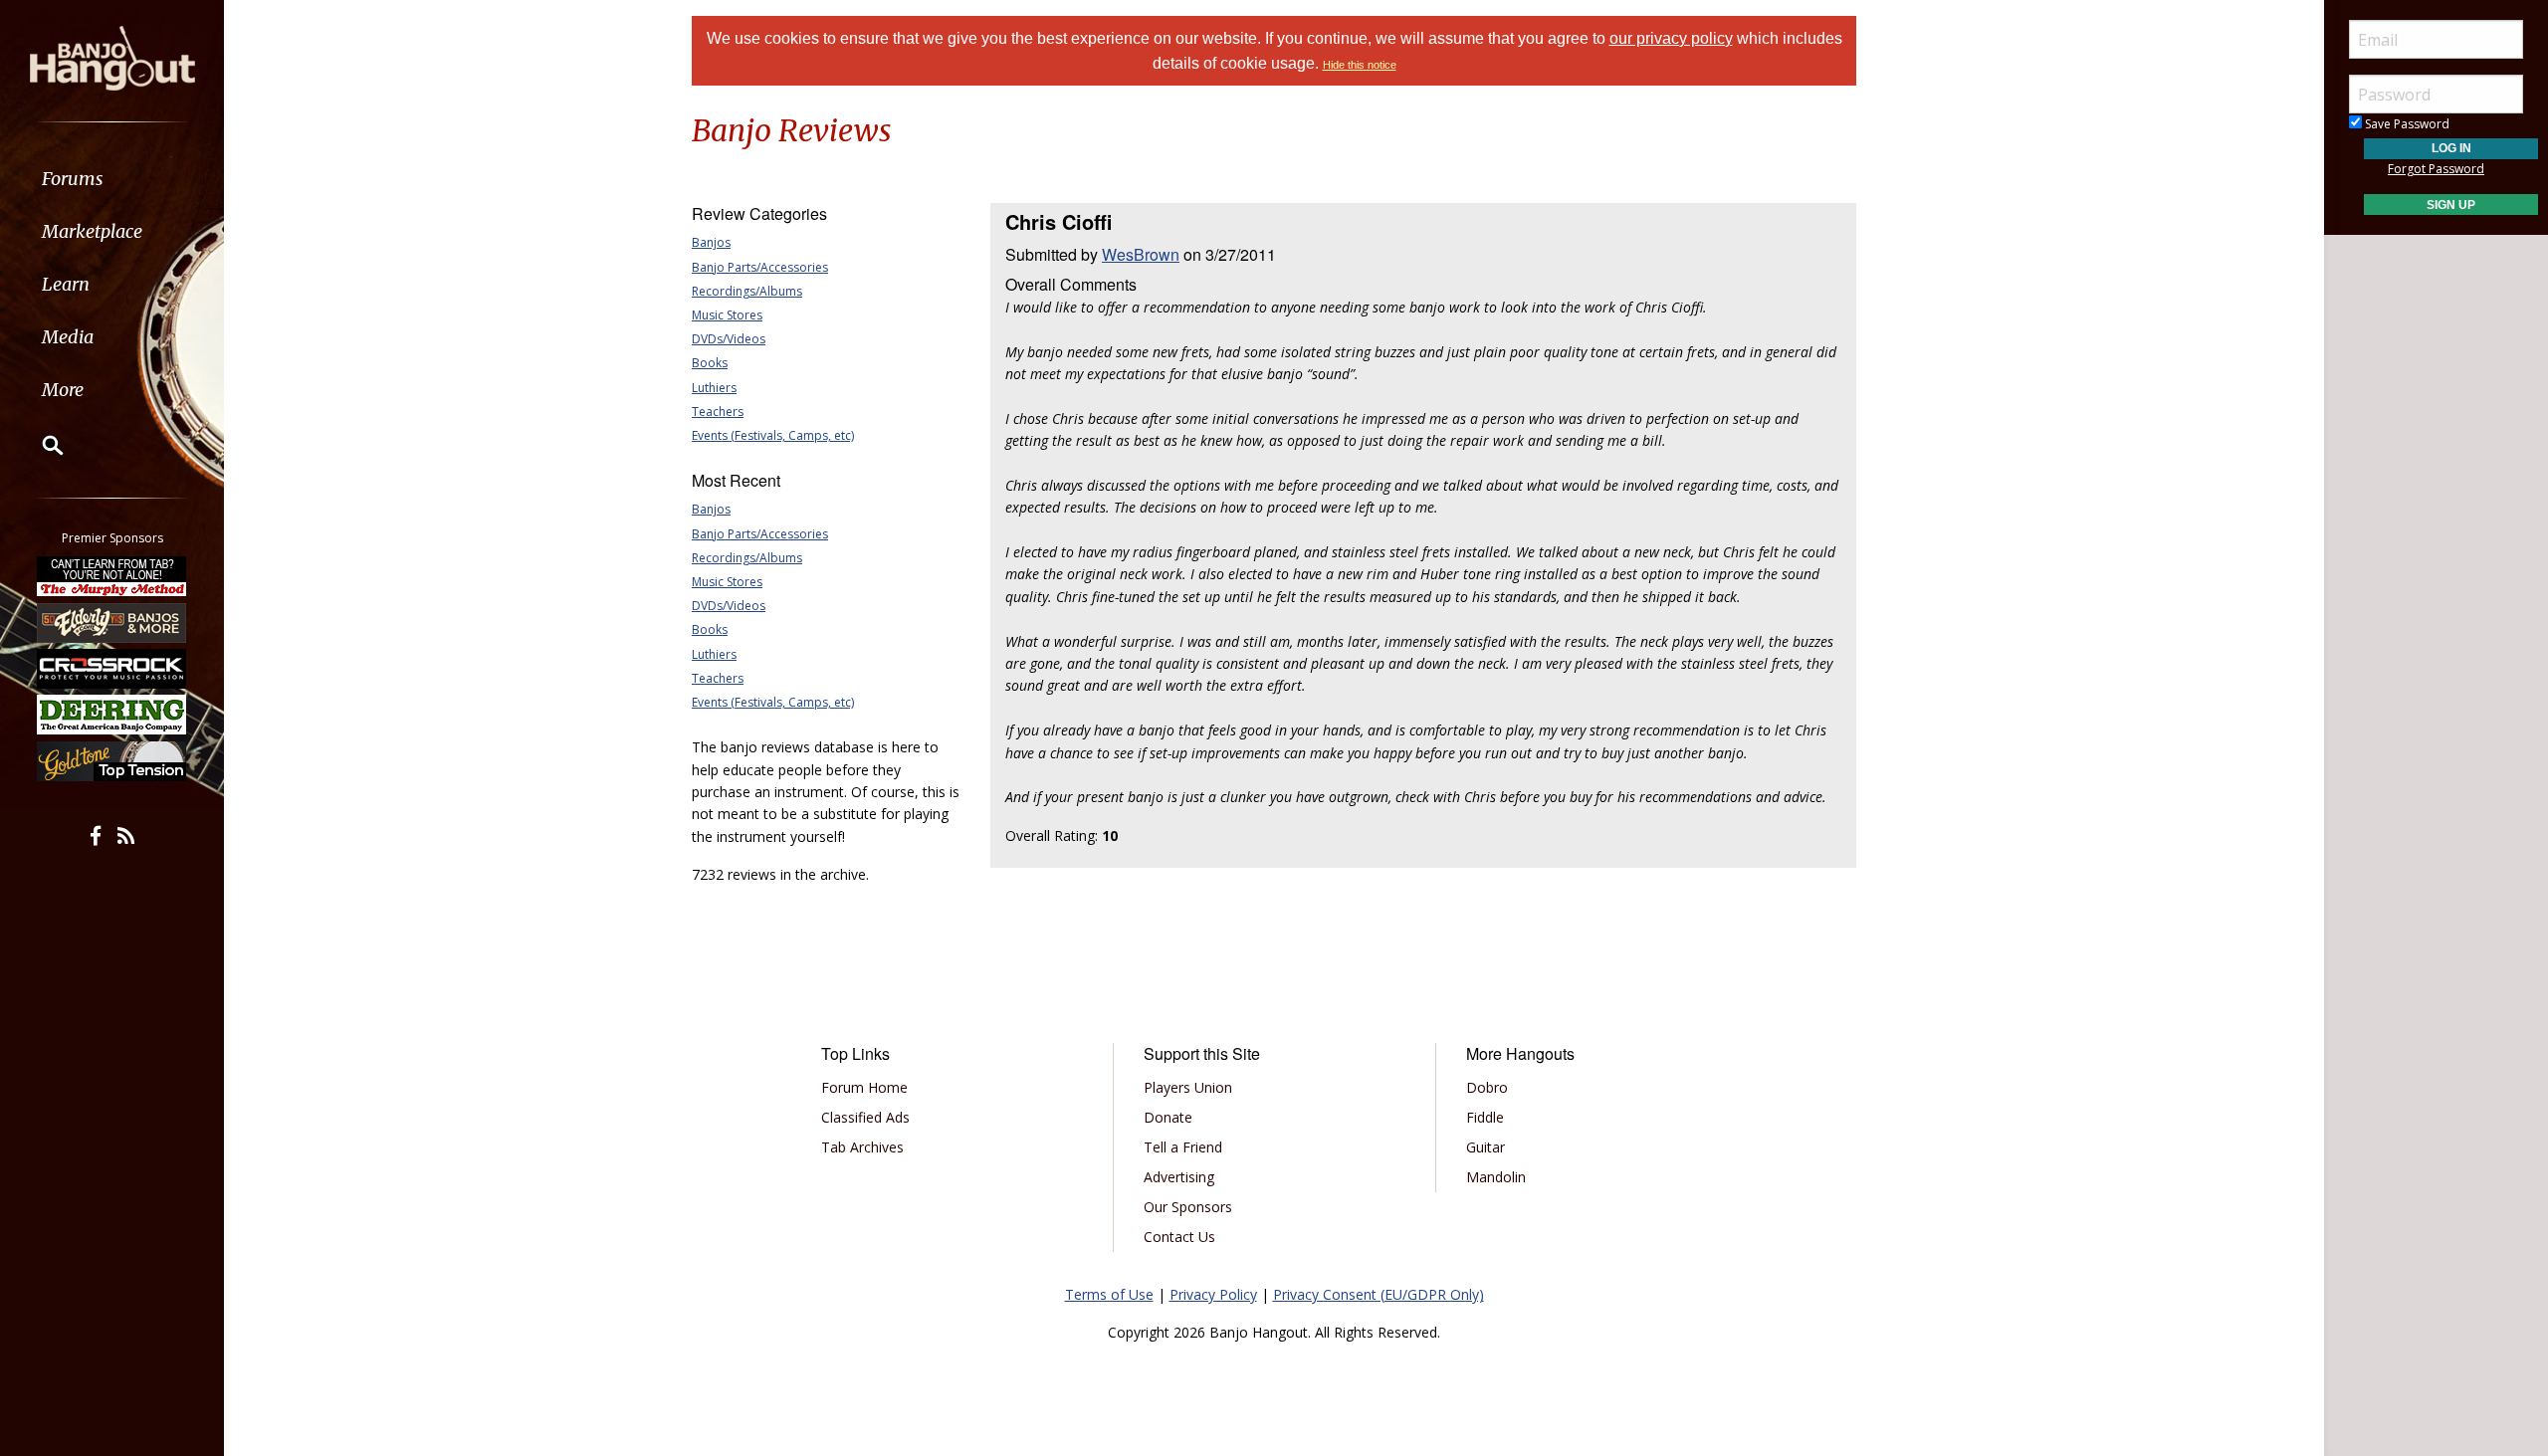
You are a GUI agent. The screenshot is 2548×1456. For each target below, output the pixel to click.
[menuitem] (112, 179)
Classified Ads (865, 1117)
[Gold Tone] (112, 761)
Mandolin (1496, 1177)
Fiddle (1485, 1117)
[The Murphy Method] (112, 576)
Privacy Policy (1213, 1294)
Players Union (1188, 1087)
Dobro (1487, 1087)
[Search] (40, 445)
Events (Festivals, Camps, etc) (773, 435)
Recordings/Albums (747, 291)
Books (710, 363)
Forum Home (864, 1087)
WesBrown (1141, 254)
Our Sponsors (1188, 1207)
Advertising (1179, 1177)
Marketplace (92, 231)
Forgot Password (2436, 169)
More (63, 390)
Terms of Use (1109, 1294)
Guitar (1486, 1147)
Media (68, 337)
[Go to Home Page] (112, 57)
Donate (1168, 1117)
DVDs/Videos (729, 339)
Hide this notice (1360, 65)
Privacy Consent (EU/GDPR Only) (1379, 1294)
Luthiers (714, 388)
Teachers (718, 412)
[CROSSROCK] (112, 669)
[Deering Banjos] (112, 715)
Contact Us (1179, 1237)
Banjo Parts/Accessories (760, 267)
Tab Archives (862, 1147)
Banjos (711, 242)
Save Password (2406, 124)
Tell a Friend (1183, 1147)
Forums (73, 179)
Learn (66, 284)
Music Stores (727, 315)
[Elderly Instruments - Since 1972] (112, 622)
